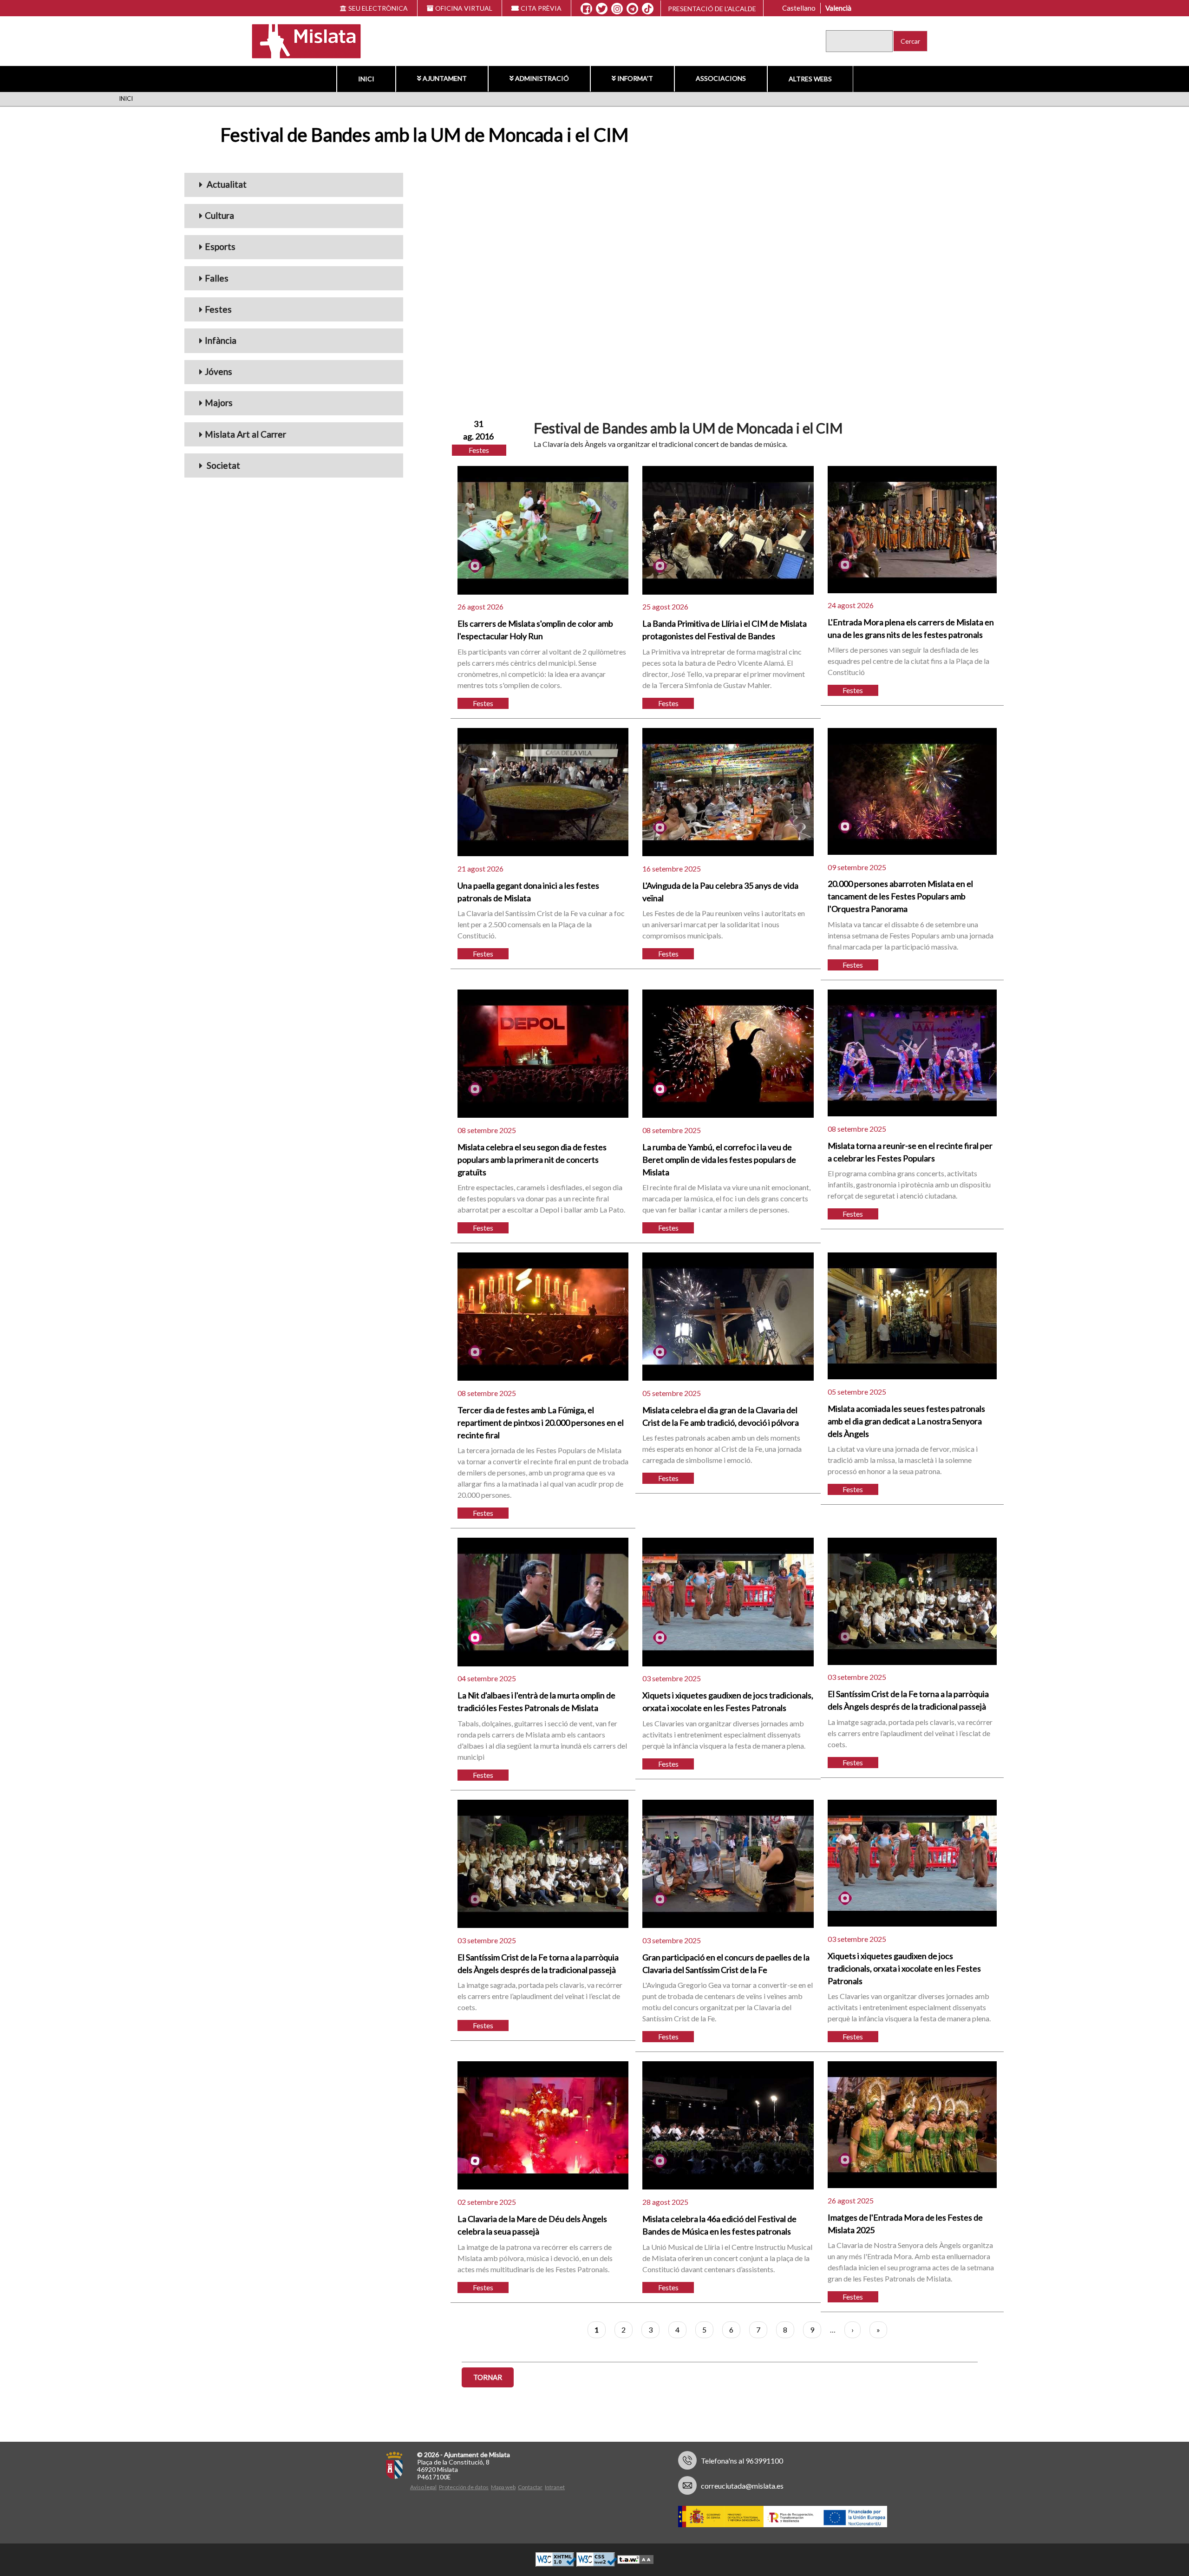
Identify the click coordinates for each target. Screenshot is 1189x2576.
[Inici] (300, 40)
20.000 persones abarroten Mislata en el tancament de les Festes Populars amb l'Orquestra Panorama (900, 896)
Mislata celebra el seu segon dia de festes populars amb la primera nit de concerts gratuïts (532, 1160)
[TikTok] (648, 9)
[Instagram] (617, 9)
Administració (542, 78)
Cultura (219, 215)
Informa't (635, 78)
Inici (366, 79)
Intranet (555, 2487)
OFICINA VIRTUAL (464, 8)
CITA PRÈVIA (541, 8)
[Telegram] (632, 9)
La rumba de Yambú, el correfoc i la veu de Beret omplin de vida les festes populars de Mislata (719, 1160)
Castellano (799, 8)
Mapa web (503, 2487)
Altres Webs (810, 79)
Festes (218, 309)
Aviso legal (423, 2487)
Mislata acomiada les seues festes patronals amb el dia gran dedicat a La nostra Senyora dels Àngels (906, 1421)
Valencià (838, 8)
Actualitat (226, 184)
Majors (219, 403)
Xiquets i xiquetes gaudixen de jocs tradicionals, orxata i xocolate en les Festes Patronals (904, 1968)
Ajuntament (445, 78)
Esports (220, 246)
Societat (222, 465)
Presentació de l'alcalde (712, 9)
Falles (217, 278)
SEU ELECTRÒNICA (378, 8)
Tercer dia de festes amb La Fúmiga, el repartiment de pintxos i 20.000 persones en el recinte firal (541, 1422)
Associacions (721, 78)
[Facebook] (586, 9)
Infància (221, 340)
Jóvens (219, 371)
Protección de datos (464, 2487)
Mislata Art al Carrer (245, 434)
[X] (602, 9)
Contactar (530, 2487)
